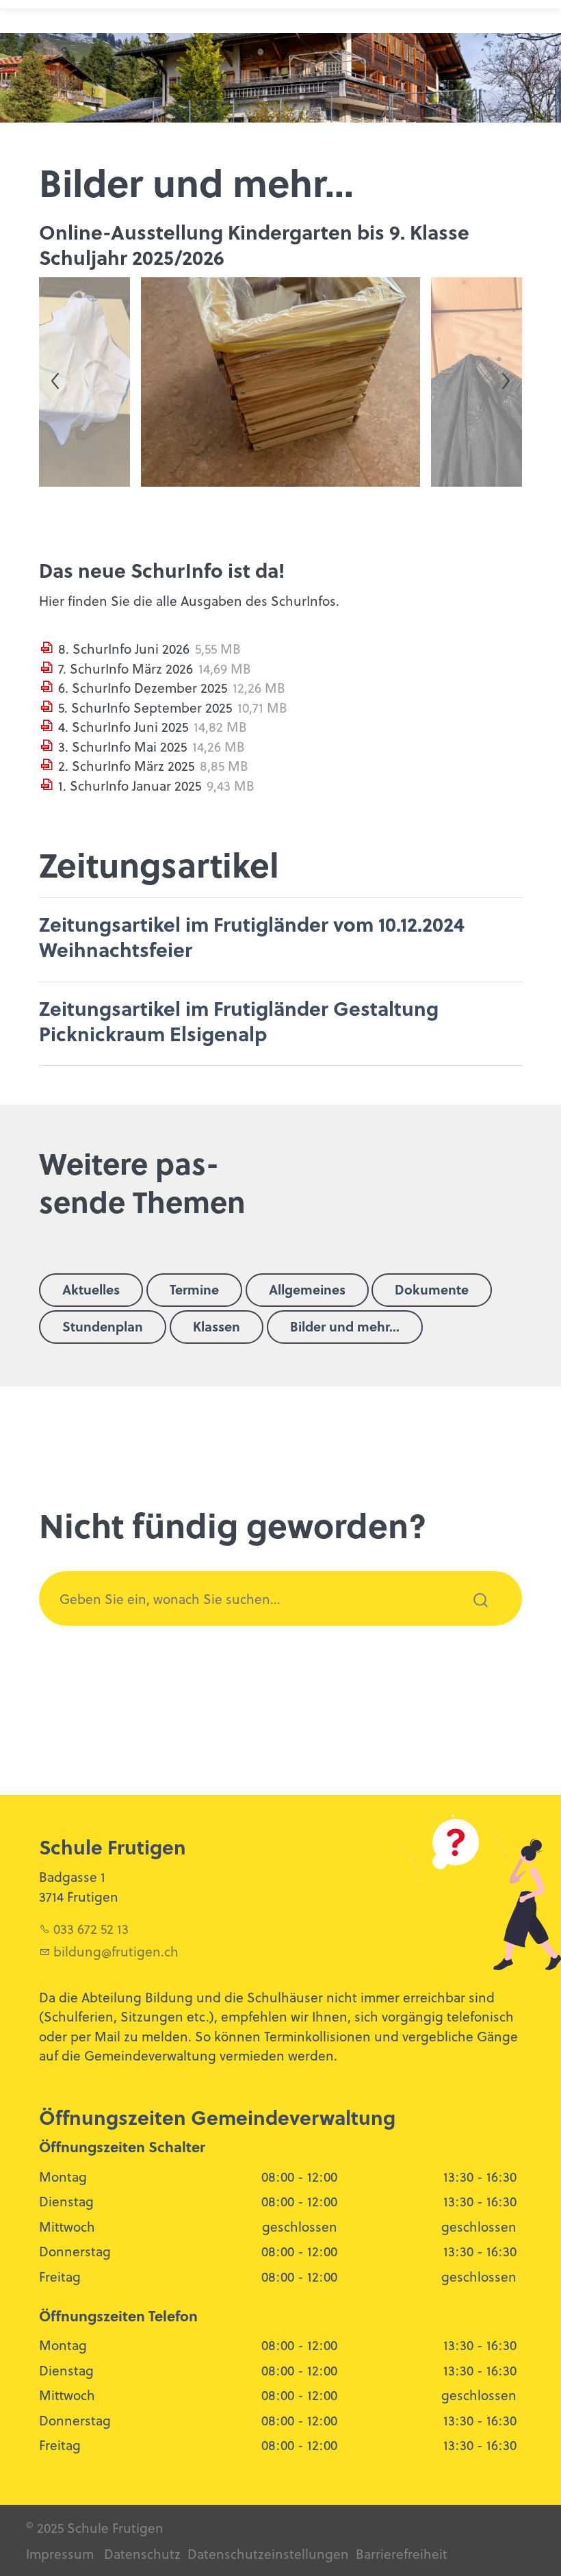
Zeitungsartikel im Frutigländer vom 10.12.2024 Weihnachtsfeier (252, 936)
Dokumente (432, 1289)
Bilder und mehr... (345, 1326)
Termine (194, 1289)
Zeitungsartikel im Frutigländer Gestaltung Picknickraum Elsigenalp (239, 1020)
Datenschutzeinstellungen (266, 2553)
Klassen (217, 1326)
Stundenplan (103, 1326)
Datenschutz (142, 2553)
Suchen (473, 1618)
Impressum (60, 2553)
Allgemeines (307, 1289)
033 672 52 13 (91, 1928)
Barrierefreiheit (402, 2553)
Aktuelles (91, 1289)
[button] (87, 382)
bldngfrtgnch (116, 1951)
